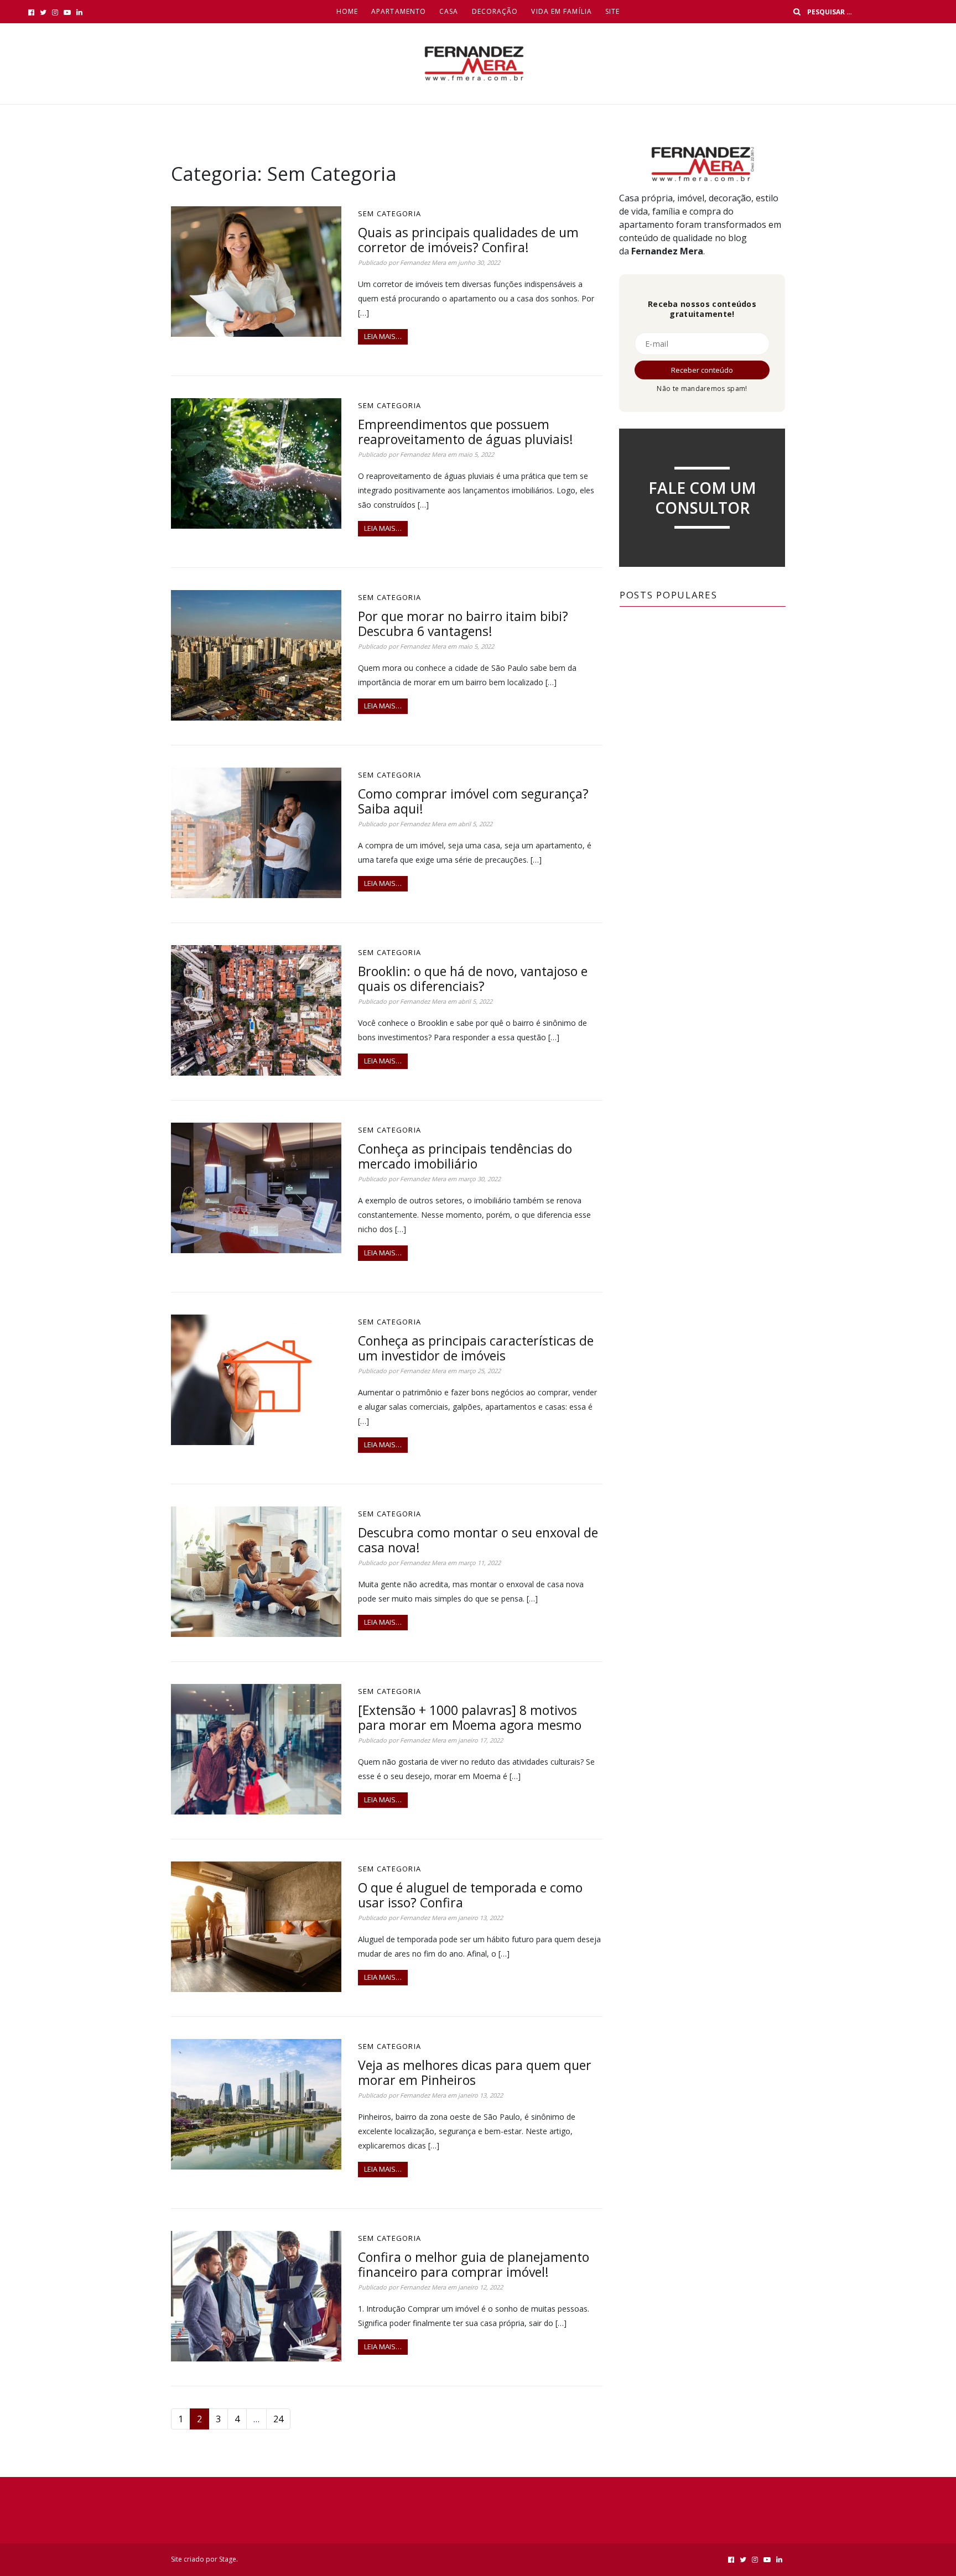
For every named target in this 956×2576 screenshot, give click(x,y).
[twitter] (43, 12)
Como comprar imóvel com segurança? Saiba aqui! (473, 801)
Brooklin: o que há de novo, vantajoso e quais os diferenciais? (473, 979)
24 (278, 2419)
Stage (228, 2559)
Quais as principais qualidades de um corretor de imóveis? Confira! (468, 240)
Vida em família (562, 11)
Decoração (495, 11)
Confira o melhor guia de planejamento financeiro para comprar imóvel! (474, 2264)
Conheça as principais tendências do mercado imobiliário (465, 1156)
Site (612, 11)
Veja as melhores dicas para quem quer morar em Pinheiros (475, 2072)
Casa (449, 11)
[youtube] (67, 12)
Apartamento (399, 11)
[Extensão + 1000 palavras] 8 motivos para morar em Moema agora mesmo (470, 1717)
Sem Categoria (390, 213)
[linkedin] (79, 12)
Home (347, 11)
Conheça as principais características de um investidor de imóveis (476, 1348)
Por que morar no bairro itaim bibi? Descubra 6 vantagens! (463, 624)
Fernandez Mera (423, 262)
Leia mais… (383, 336)
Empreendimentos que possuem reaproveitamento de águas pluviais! (466, 432)
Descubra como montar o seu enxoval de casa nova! (478, 1540)
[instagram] (55, 12)
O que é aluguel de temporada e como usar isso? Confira (470, 1895)
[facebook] (31, 12)
